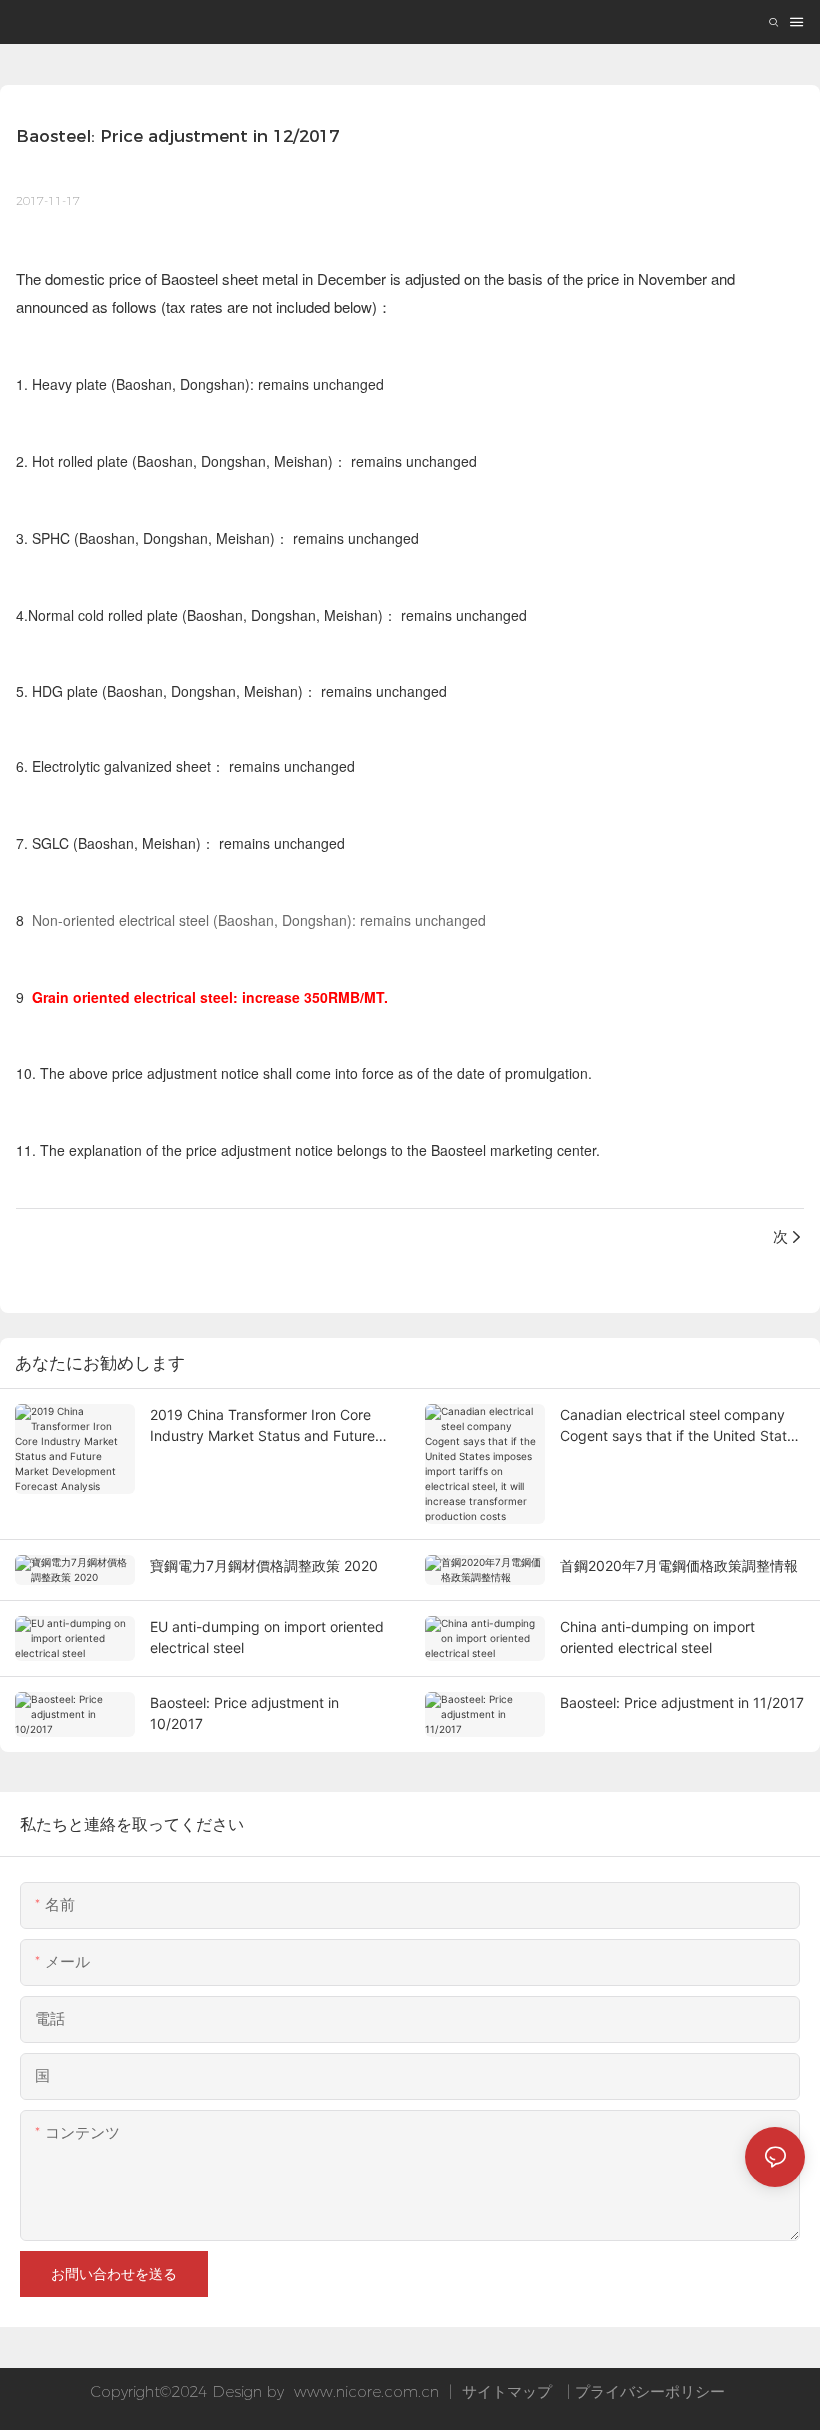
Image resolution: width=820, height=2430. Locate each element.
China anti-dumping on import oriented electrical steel (657, 1637)
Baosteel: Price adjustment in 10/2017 (244, 1713)
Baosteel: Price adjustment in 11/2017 (682, 1702)
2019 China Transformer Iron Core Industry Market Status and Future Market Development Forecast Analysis (262, 1426)
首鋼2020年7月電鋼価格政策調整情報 (679, 1565)
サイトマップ (507, 2391)
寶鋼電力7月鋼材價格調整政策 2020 (264, 1565)
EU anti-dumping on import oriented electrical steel (267, 1637)
